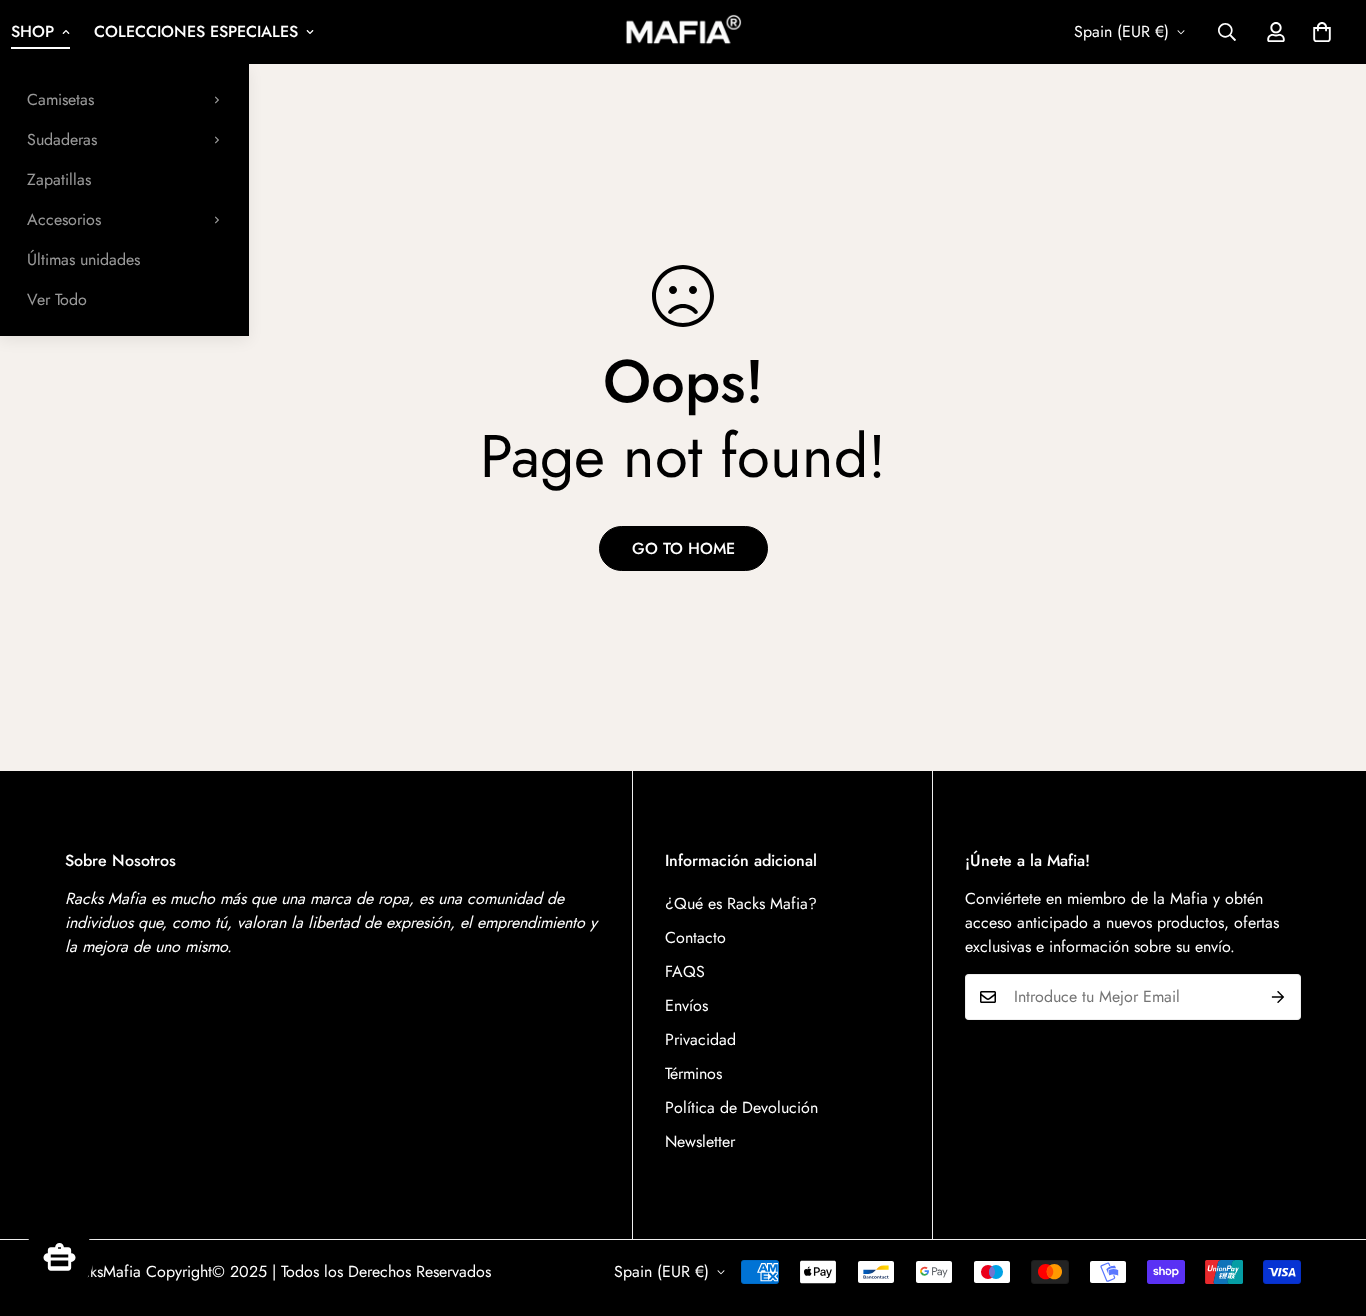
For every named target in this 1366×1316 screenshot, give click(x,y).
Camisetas (60, 99)
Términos (693, 1073)
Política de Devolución (741, 1107)
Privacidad (700, 1039)
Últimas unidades (83, 259)
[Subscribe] (1278, 997)
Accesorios (64, 219)
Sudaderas (62, 139)
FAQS (685, 971)
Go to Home (683, 548)
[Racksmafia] (683, 31)
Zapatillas (59, 179)
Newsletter (700, 1141)
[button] (1322, 32)
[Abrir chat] (59, 1257)
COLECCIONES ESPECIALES (196, 31)
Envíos (686, 1005)
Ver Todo (57, 299)
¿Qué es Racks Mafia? (741, 903)
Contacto (695, 937)
